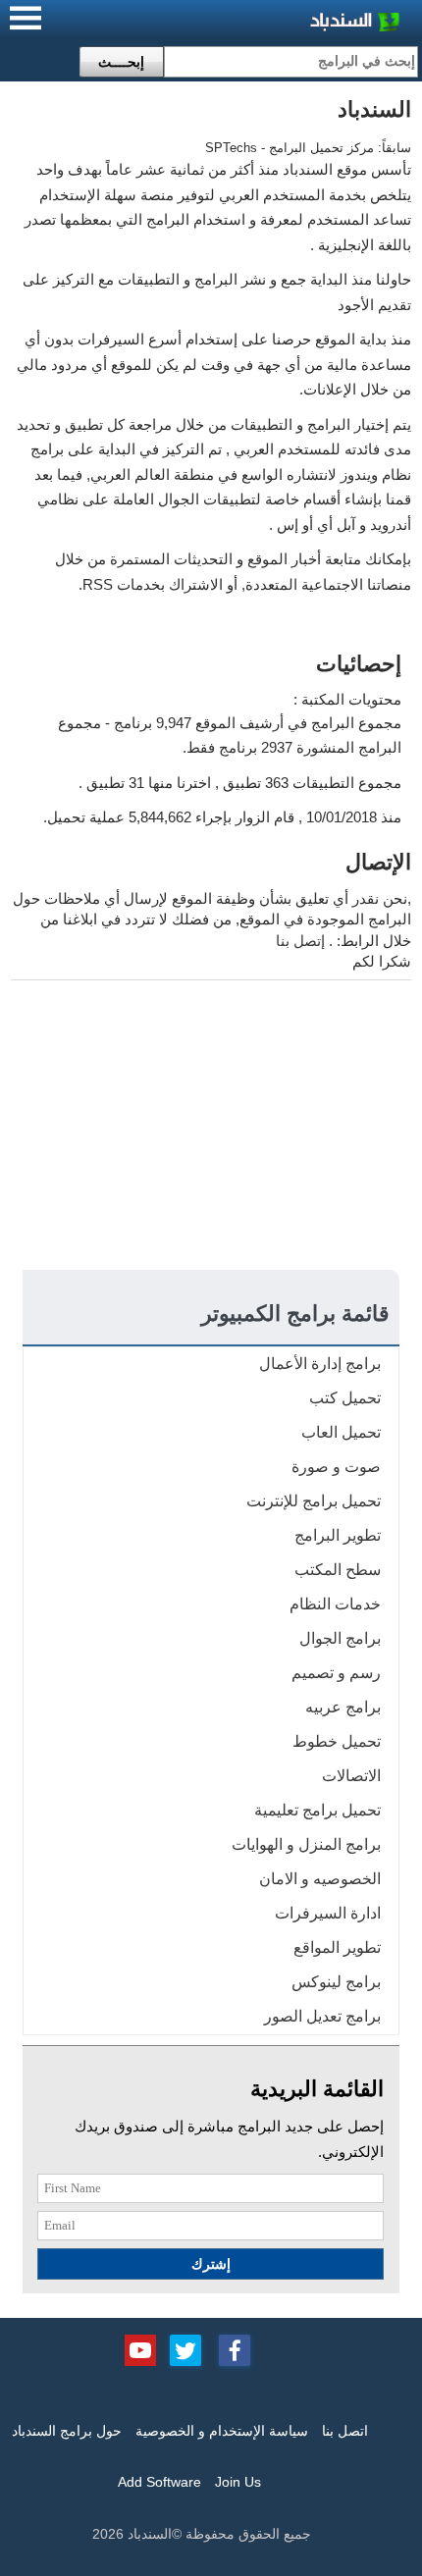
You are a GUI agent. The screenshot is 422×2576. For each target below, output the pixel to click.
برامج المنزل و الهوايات (306, 1844)
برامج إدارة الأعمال (320, 1364)
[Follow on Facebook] (235, 2348)
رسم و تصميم (336, 1673)
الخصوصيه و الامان (320, 1879)
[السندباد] (304, 24)
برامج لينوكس (336, 1982)
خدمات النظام (335, 1604)
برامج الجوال (340, 1638)
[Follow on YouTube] (140, 2348)
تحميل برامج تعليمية (317, 1810)
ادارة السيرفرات (328, 1913)
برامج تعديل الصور (322, 2016)
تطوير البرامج (338, 1535)
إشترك (211, 2264)
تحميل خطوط (337, 1741)
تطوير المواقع (337, 1947)
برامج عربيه (343, 1707)
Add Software (159, 2482)
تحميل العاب (341, 1432)
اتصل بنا (345, 2431)
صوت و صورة (336, 1467)
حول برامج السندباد (67, 2431)
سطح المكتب (338, 1570)
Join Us (238, 2482)
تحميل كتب (345, 1398)
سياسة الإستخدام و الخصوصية (222, 2431)
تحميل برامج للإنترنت (314, 1501)
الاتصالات (351, 1776)
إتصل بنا (300, 941)
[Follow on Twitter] (185, 2348)
